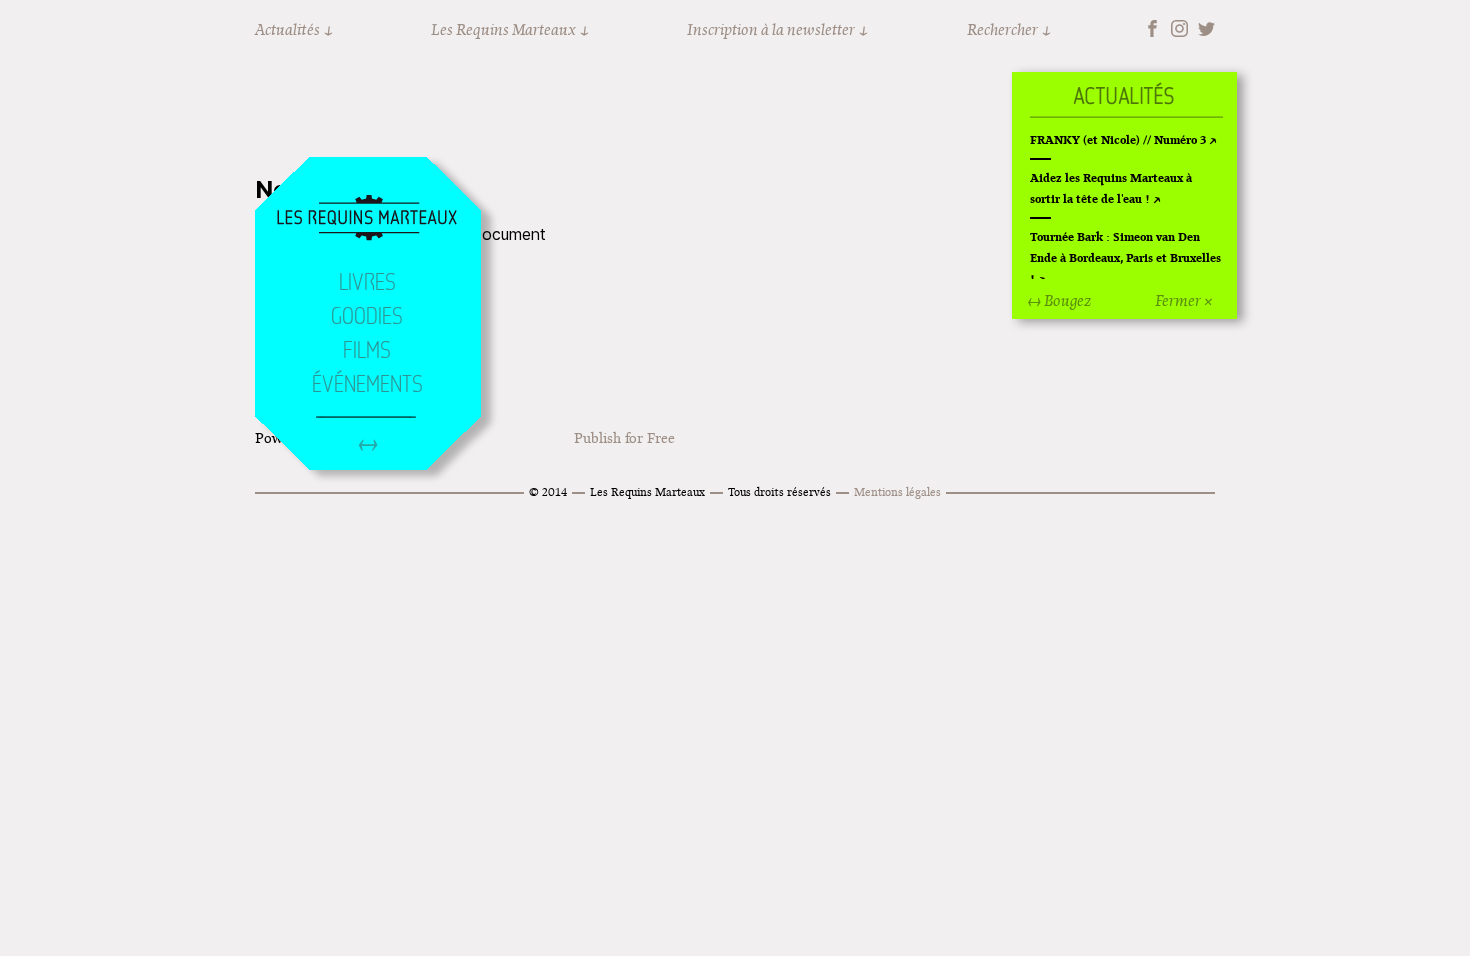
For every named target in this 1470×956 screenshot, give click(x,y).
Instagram (1179, 28)
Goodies (367, 316)
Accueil (367, 219)
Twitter (1206, 28)
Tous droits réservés (779, 491)
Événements (367, 384)
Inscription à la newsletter (771, 29)
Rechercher (1002, 29)
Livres (367, 282)
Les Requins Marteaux (503, 29)
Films (367, 350)
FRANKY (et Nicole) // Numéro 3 (1118, 139)
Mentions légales (897, 491)
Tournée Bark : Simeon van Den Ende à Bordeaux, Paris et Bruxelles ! (1125, 257)
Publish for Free (624, 438)
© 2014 (548, 491)
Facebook (1152, 28)
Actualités (287, 29)
